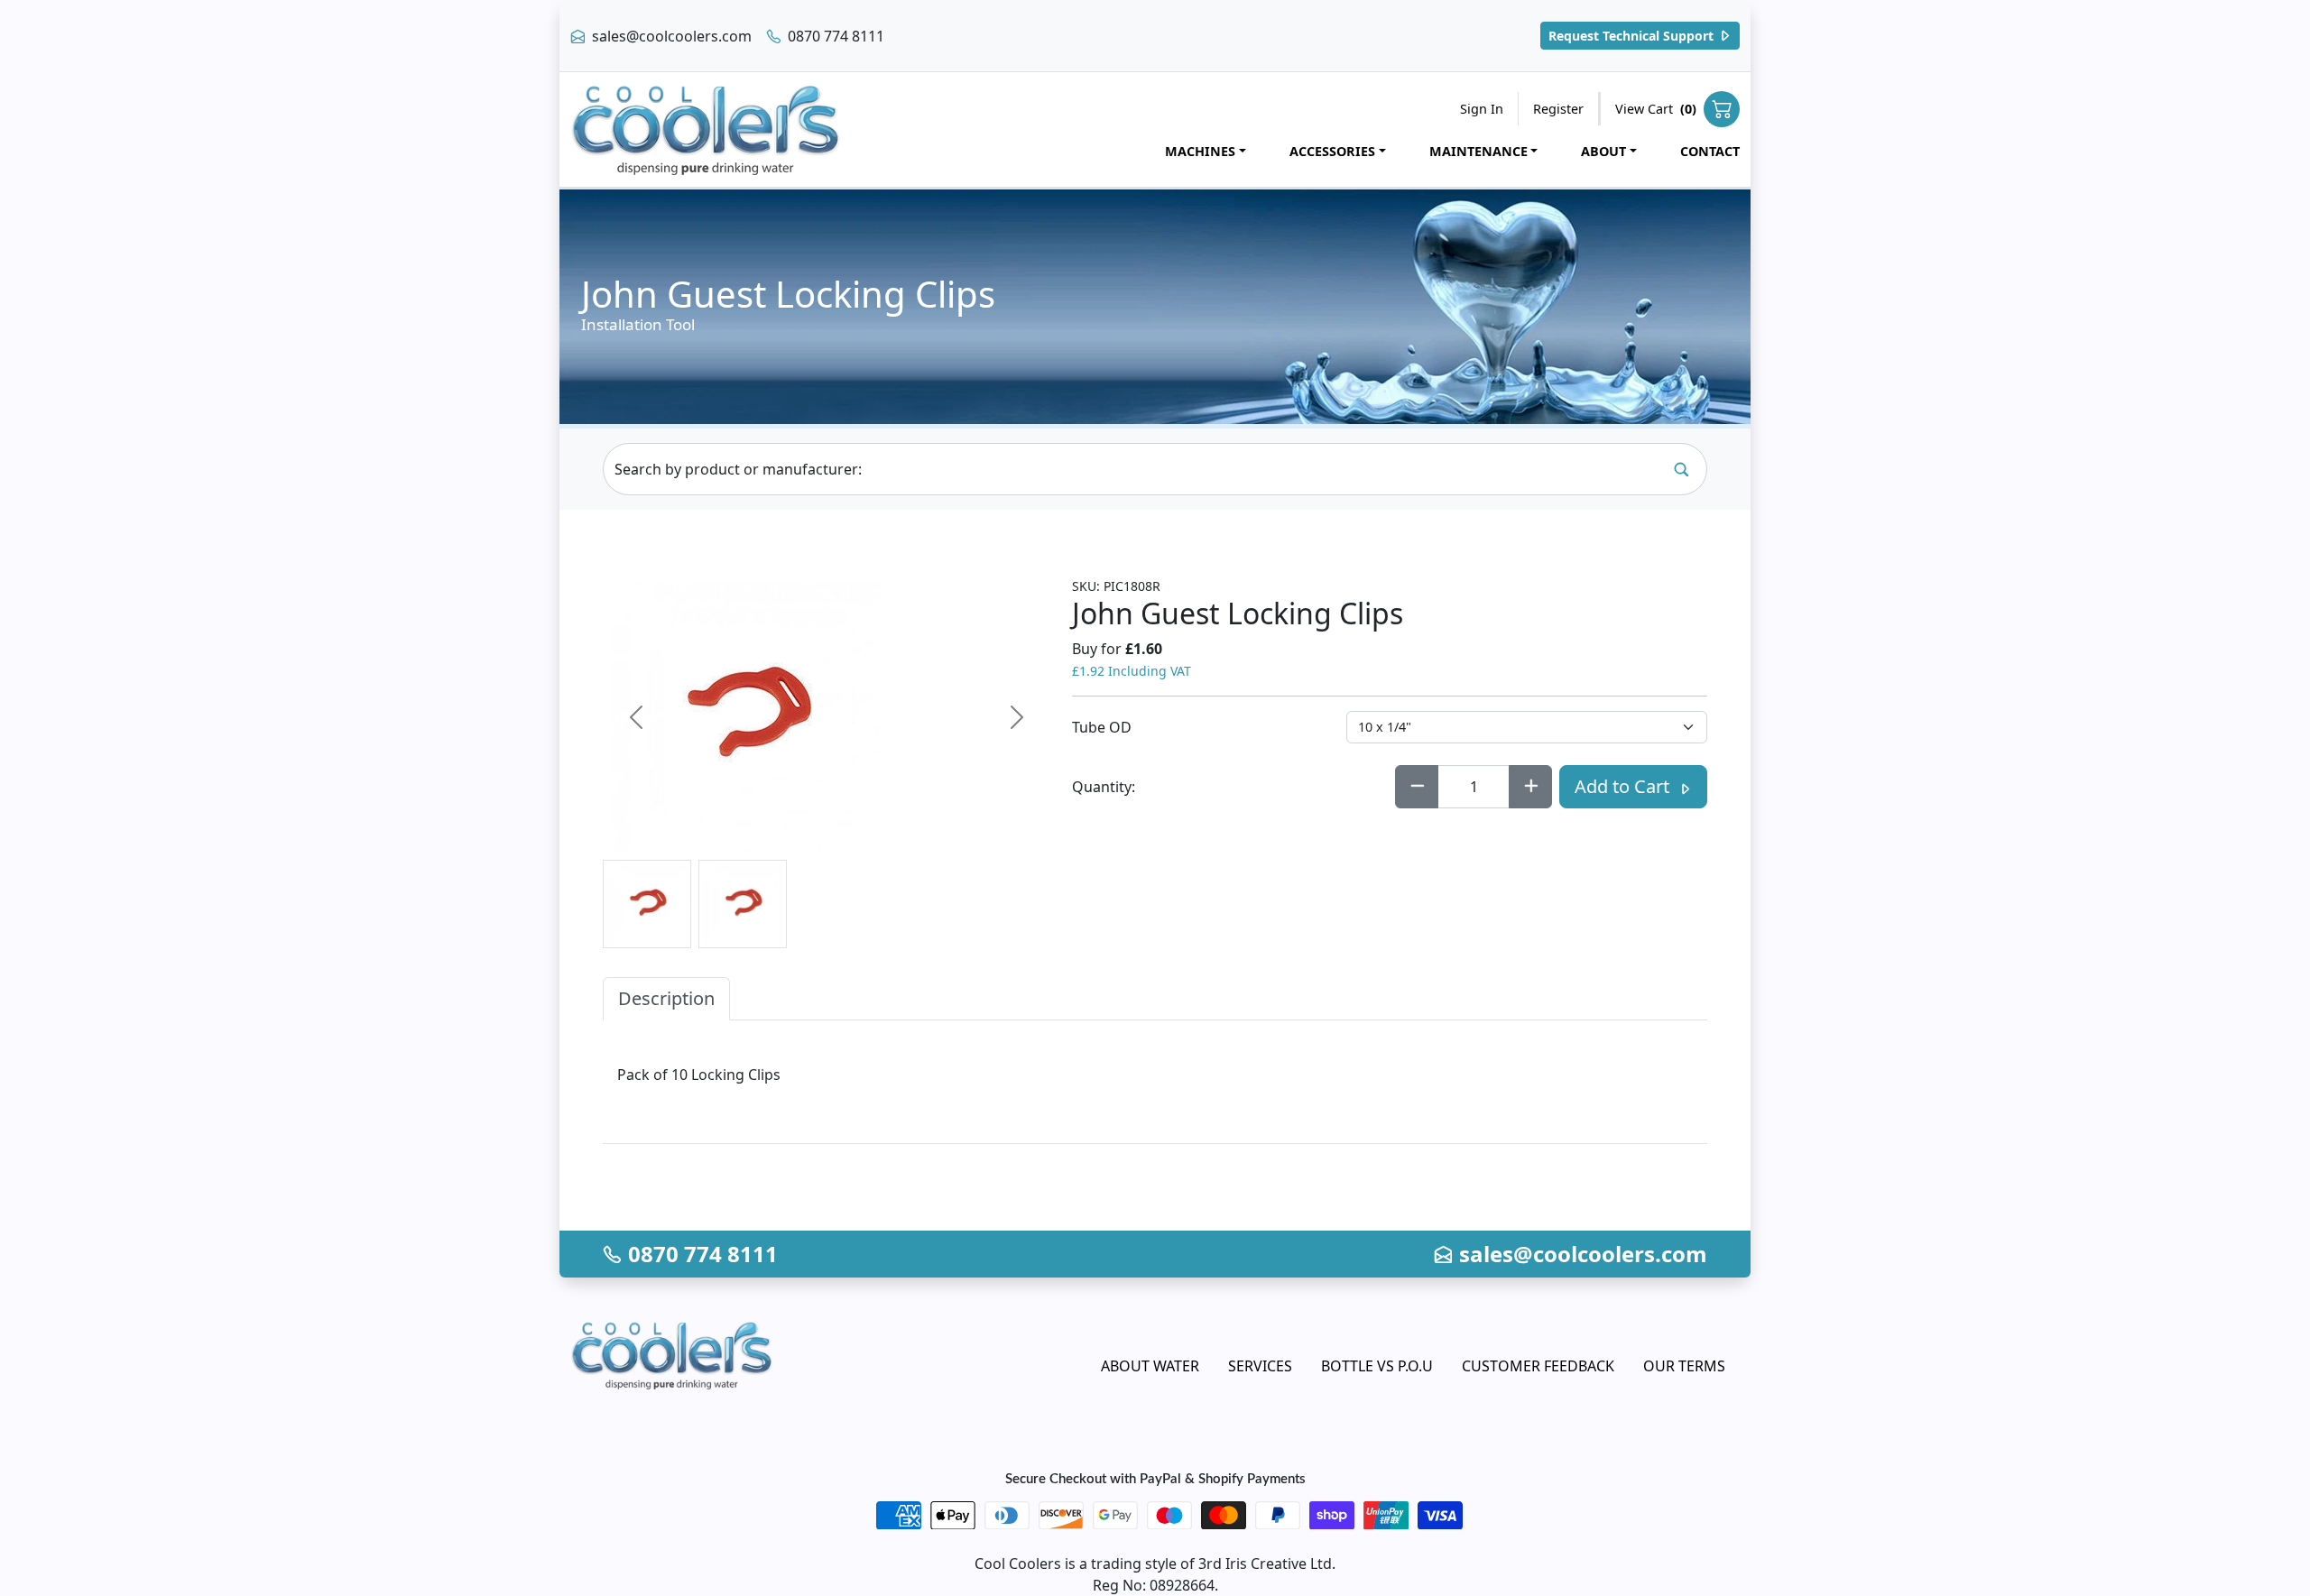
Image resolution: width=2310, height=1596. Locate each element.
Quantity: (1104, 787)
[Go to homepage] (706, 129)
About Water (1150, 1366)
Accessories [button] (1332, 151)
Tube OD (1102, 727)
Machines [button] (1200, 151)
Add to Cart (1624, 786)
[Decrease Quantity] (1417, 787)
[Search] (1681, 469)
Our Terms (1684, 1366)
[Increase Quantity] (1530, 787)
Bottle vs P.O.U (1377, 1366)
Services (1260, 1366)
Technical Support (1633, 36)
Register (1558, 109)
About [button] (1603, 151)
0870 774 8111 (834, 36)
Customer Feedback (1538, 1366)
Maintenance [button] (1478, 151)
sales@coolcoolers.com (670, 36)
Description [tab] (666, 998)
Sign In (1482, 109)
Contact (1710, 151)
